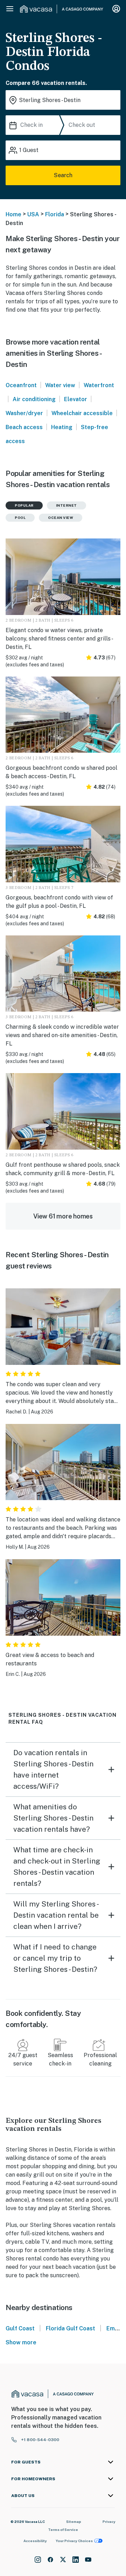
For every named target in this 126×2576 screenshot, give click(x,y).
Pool (20, 518)
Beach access (24, 427)
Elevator (76, 399)
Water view (60, 385)
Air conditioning (34, 399)
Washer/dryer (24, 413)
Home (13, 214)
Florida (55, 214)
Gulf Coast (20, 2328)
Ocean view (61, 518)
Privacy (109, 2521)
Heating (62, 427)
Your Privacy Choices (74, 2541)
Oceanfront (21, 385)
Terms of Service (63, 2530)
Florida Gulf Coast (71, 2328)
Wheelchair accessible (82, 413)
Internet (66, 505)
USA (33, 214)
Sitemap (74, 2521)
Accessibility (35, 2541)
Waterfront (99, 385)
